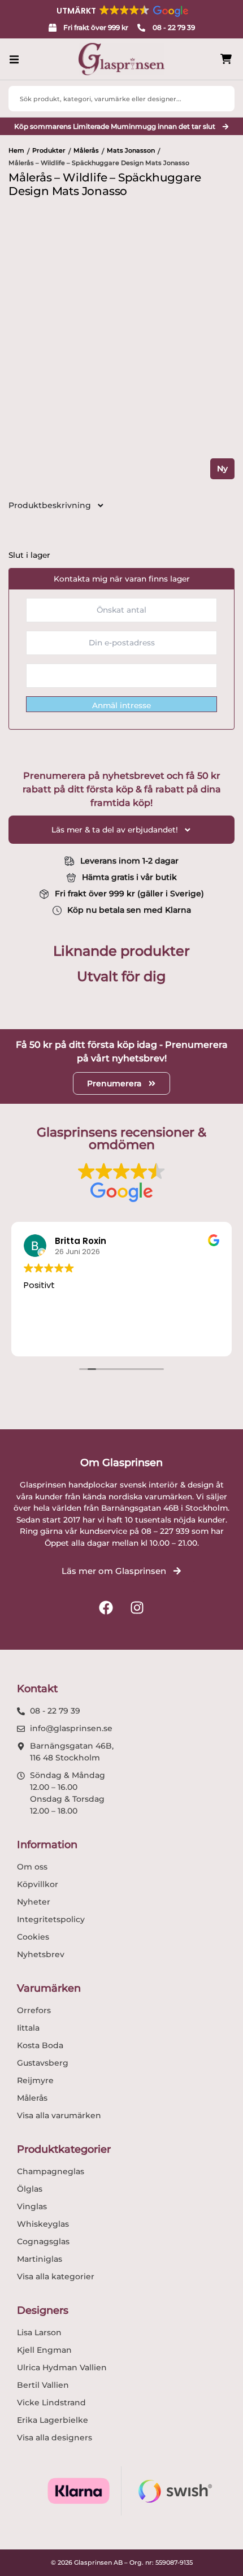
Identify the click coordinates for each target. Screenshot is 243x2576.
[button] (121, 11)
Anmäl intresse (121, 705)
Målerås (86, 150)
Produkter (49, 150)
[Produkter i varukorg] (226, 59)
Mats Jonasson (131, 150)
